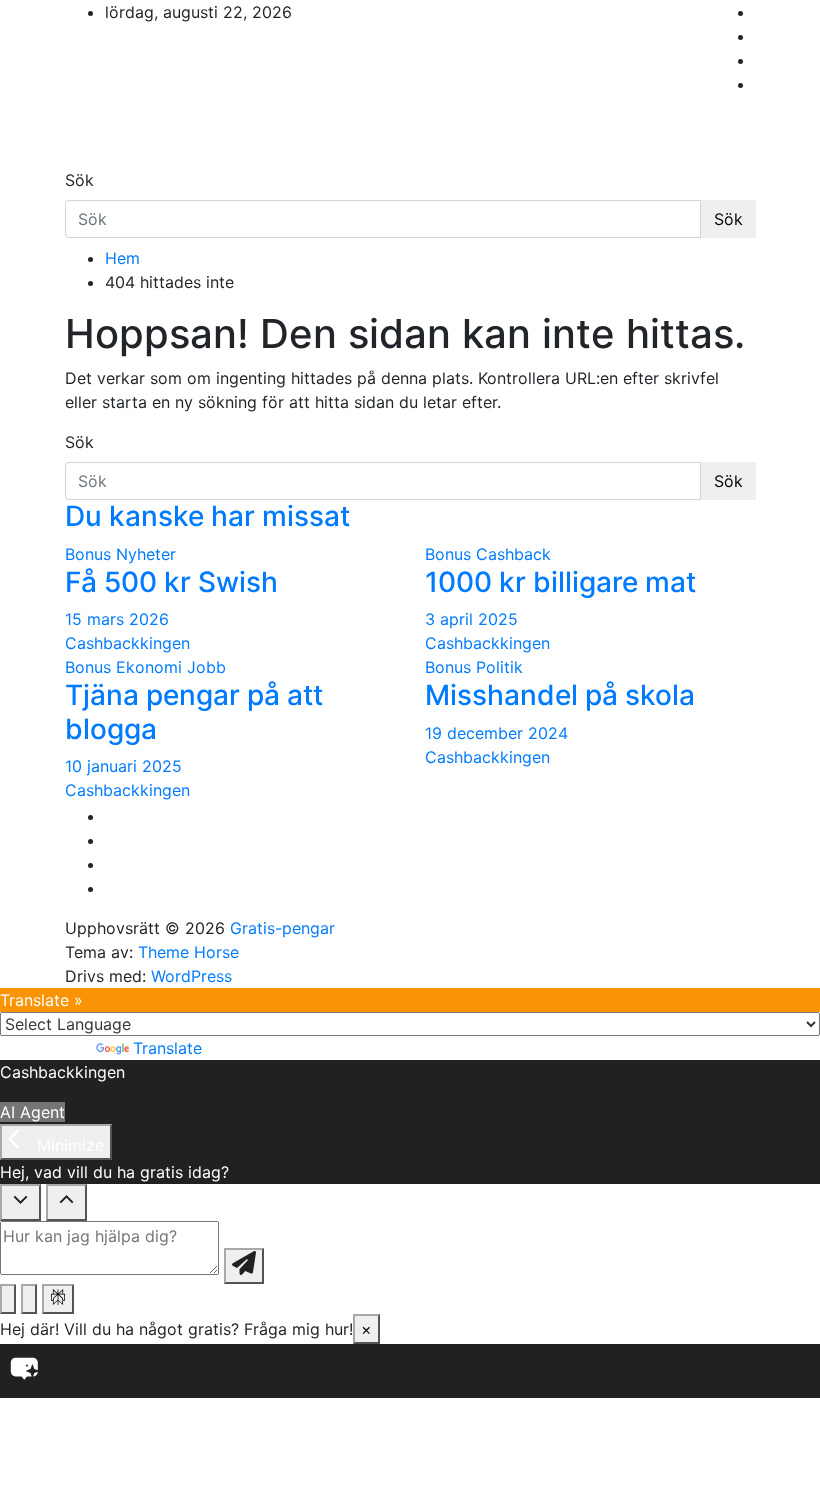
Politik (499, 667)
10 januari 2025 (123, 766)
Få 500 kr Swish (171, 582)
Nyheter (146, 554)
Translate (167, 1048)
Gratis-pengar (282, 928)
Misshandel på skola (560, 695)
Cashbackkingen (127, 643)
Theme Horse (188, 952)
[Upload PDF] (8, 1299)
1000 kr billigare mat (560, 582)
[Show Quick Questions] (66, 1202)
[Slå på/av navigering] (78, 162)
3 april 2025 (471, 619)
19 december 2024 (496, 733)
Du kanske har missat (207, 516)
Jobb (206, 667)
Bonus (88, 554)
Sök (79, 180)
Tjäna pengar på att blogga (194, 712)
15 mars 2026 (117, 619)
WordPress (191, 976)
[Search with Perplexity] (58, 1299)
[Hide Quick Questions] (20, 1202)
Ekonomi (149, 667)
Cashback (513, 554)
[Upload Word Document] (29, 1299)
